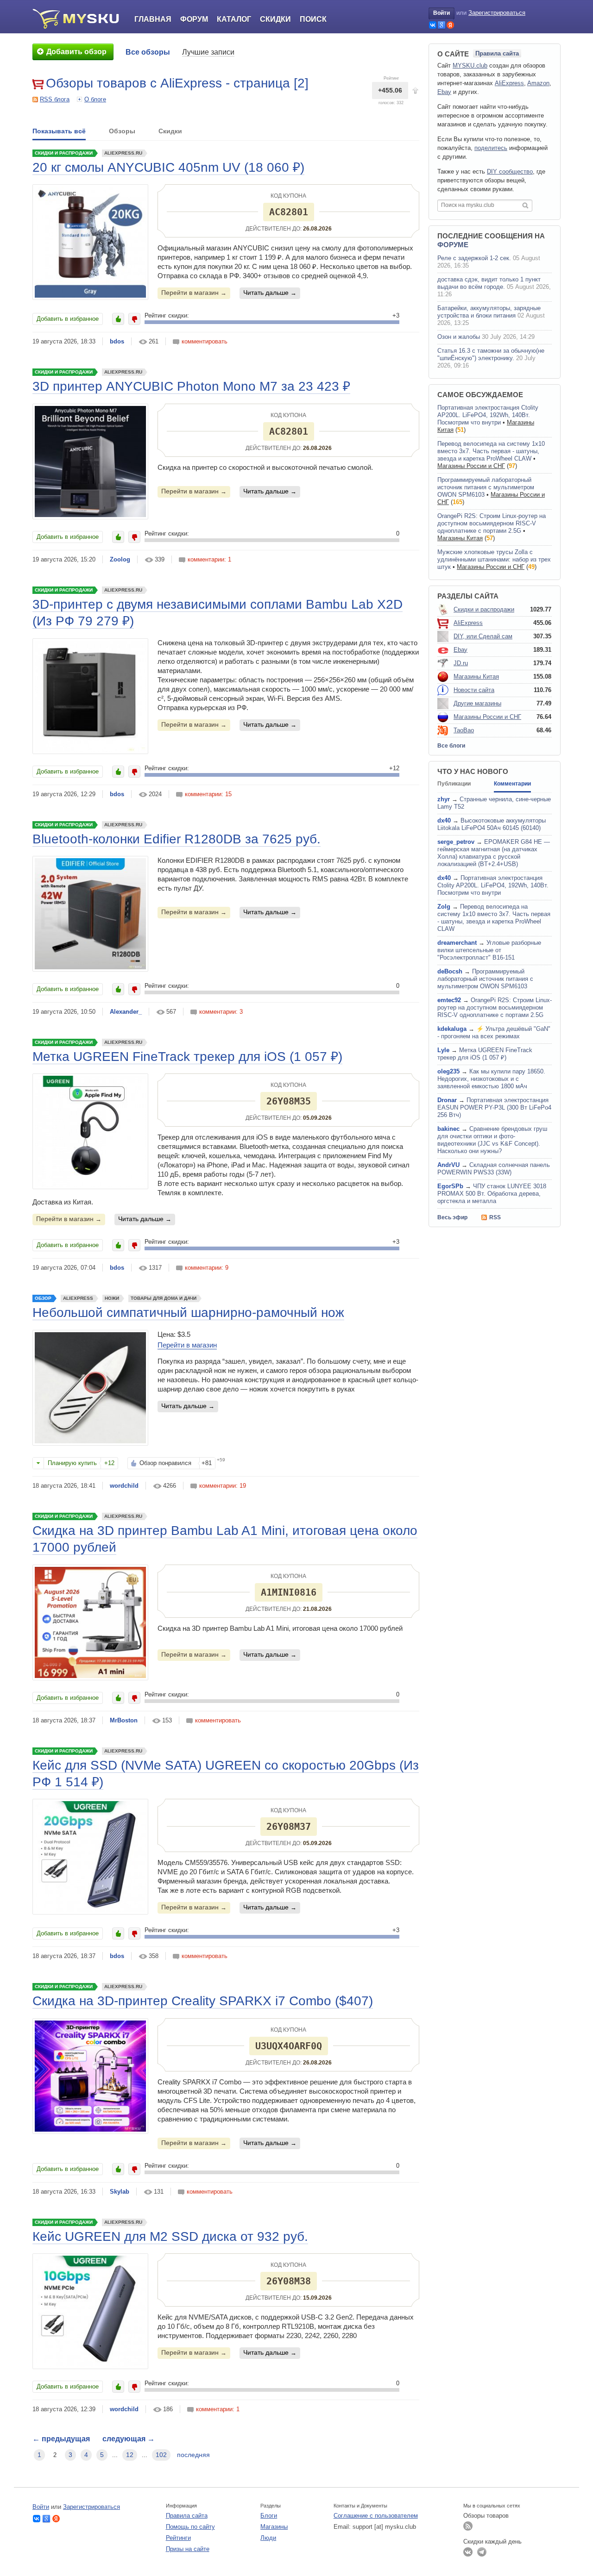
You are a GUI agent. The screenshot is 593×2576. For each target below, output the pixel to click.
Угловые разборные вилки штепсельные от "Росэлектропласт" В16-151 (489, 950)
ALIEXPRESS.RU (123, 153)
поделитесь (491, 148)
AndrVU (448, 1165)
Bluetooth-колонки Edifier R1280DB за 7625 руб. (177, 839)
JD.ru (461, 663)
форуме (453, 245)
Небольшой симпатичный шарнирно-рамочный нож (188, 1313)
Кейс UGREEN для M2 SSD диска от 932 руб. (170, 2236)
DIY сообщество (510, 172)
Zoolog (120, 559)
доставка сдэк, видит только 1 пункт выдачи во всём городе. (489, 283)
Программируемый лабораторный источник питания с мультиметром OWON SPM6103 (486, 487)
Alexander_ (126, 1012)
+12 (109, 1463)
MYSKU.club (470, 65)
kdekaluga (452, 1029)
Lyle (443, 1050)
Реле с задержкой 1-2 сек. (474, 258)
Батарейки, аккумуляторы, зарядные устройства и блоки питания (489, 312)
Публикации (454, 784)
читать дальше (267, 293)
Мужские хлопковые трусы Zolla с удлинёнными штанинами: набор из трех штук (494, 559)
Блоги (269, 2516)
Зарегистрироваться (497, 13)
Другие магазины (477, 703)
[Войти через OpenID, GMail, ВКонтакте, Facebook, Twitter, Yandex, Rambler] (433, 25)
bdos (117, 341)
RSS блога (55, 99)
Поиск (313, 19)
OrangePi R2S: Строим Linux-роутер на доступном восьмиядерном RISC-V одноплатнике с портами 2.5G (492, 523)
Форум (194, 19)
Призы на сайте (188, 2549)
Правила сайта (497, 53)
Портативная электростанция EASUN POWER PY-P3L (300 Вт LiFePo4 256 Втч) (494, 1107)
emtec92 (449, 1000)
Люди (268, 2538)
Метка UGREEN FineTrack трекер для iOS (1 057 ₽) (187, 1057)
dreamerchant (457, 943)
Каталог (234, 19)
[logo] (79, 19)
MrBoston (124, 1720)
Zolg (444, 907)
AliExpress (78, 1298)
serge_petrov (456, 842)
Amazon (538, 83)
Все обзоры (148, 52)
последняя (193, 2455)
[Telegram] (482, 2552)
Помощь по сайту (190, 2527)
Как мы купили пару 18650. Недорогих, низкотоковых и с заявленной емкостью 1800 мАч (491, 1079)
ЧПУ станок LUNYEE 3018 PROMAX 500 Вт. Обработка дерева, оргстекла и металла (492, 1194)
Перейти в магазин (191, 293)
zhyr (444, 799)
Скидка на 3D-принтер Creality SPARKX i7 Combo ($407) (203, 2001)
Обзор (43, 1298)
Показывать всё (59, 131)
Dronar (447, 1100)
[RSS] (468, 2526)
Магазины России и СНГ (471, 466)
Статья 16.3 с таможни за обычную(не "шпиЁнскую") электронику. (491, 354)
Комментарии (512, 784)
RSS (495, 1217)
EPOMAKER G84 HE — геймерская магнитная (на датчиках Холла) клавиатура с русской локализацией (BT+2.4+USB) (494, 853)
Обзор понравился (165, 1463)
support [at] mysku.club (384, 2527)
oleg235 (448, 1071)
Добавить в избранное (68, 319)
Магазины (274, 2527)
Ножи (112, 1298)
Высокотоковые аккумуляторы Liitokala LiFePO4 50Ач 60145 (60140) (492, 824)
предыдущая (61, 2439)
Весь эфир (452, 1217)
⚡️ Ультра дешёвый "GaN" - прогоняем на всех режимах (494, 1032)
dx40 (444, 820)
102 (161, 2455)
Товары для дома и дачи (164, 1298)
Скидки (275, 19)
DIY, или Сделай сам (483, 636)
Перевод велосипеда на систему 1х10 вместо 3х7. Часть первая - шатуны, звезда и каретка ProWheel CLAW (491, 451)
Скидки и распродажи (64, 153)
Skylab (120, 2192)
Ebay (444, 92)
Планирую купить (72, 1463)
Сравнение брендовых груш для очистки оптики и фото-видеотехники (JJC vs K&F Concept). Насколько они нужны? (492, 1140)
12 (130, 2455)
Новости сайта (474, 690)
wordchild (124, 1486)
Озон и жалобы (459, 337)
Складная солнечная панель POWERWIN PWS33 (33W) (494, 1169)
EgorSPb (450, 1186)
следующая (129, 2439)
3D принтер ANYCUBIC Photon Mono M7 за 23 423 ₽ (191, 386)
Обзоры (122, 131)
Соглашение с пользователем (376, 2516)
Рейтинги (178, 2538)
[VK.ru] (468, 2552)
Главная (153, 19)
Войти (442, 13)
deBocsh (450, 971)
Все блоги (451, 746)
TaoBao (464, 730)
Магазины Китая (460, 538)
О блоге (95, 99)
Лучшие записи (208, 52)
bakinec (448, 1129)
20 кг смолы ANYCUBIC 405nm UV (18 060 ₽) (168, 167)
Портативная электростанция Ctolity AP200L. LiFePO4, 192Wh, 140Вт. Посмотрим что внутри (488, 415)
